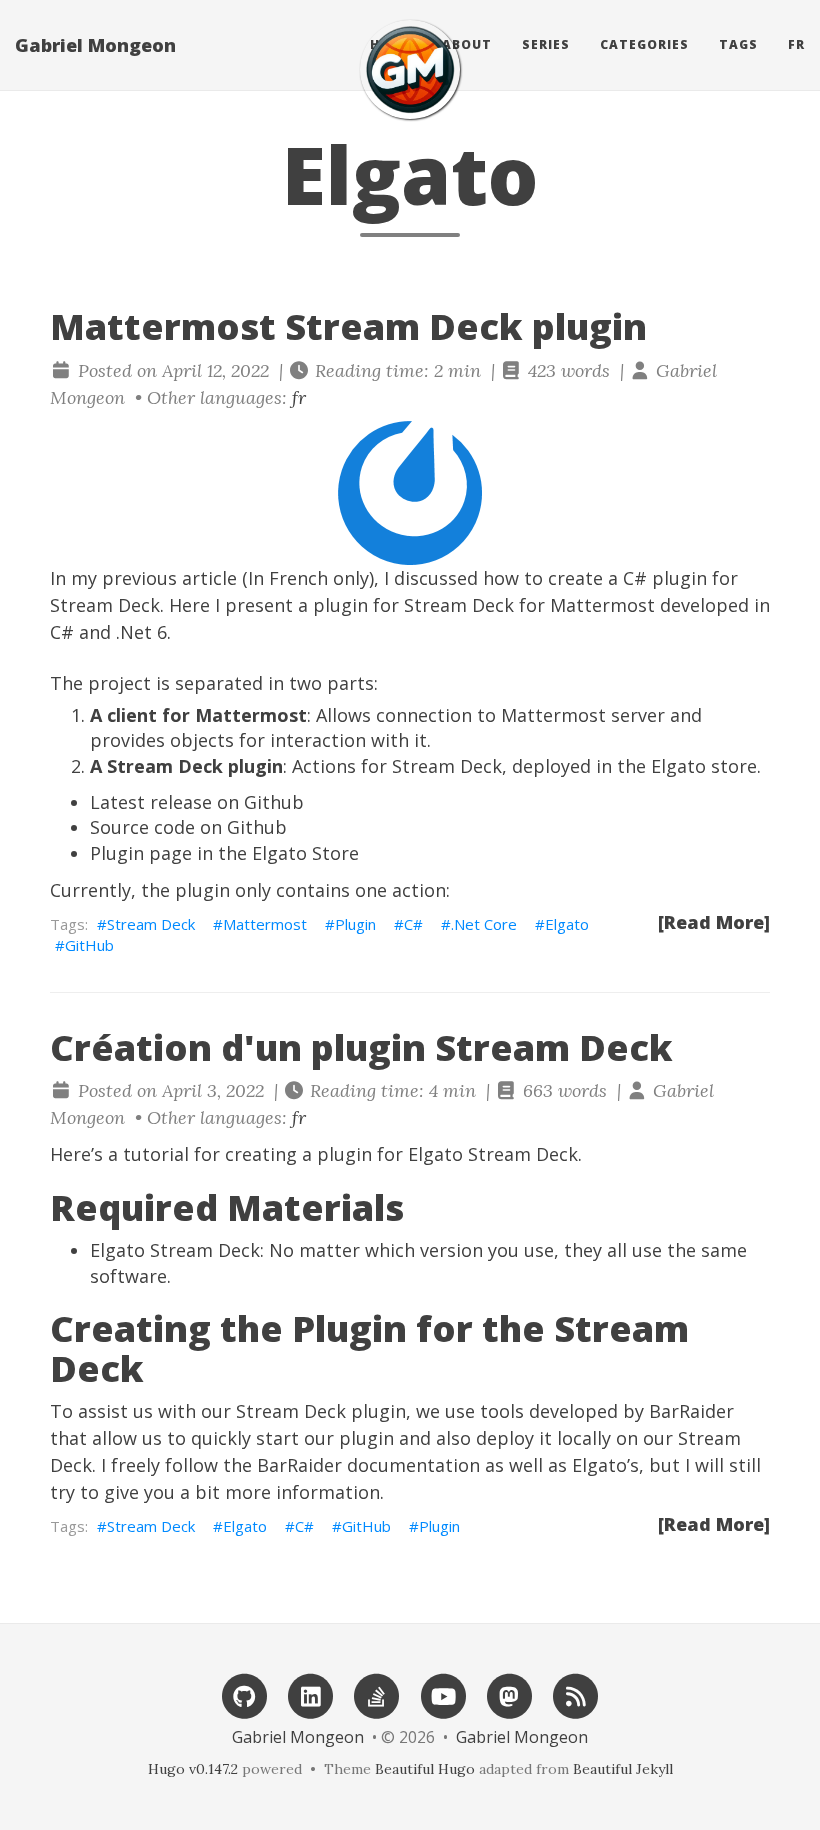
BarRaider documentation (368, 1465)
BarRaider (691, 1411)
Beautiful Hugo (425, 1769)
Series (546, 44)
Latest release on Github (197, 802)
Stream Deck (151, 924)
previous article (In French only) (238, 578)
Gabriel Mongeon (95, 45)
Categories (644, 44)
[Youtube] (443, 1694)
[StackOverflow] (377, 1694)
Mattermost (265, 924)
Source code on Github (188, 827)
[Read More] (714, 922)
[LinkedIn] (311, 1694)
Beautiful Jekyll (623, 1769)
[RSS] (576, 1694)
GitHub (89, 945)
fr (796, 44)
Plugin (355, 924)
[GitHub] (244, 1694)
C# (413, 924)
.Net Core (484, 924)
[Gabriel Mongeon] (410, 69)
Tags (738, 44)
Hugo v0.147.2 (193, 1769)
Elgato (567, 924)
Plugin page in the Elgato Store (224, 853)
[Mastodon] (509, 1694)
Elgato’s (605, 1465)
